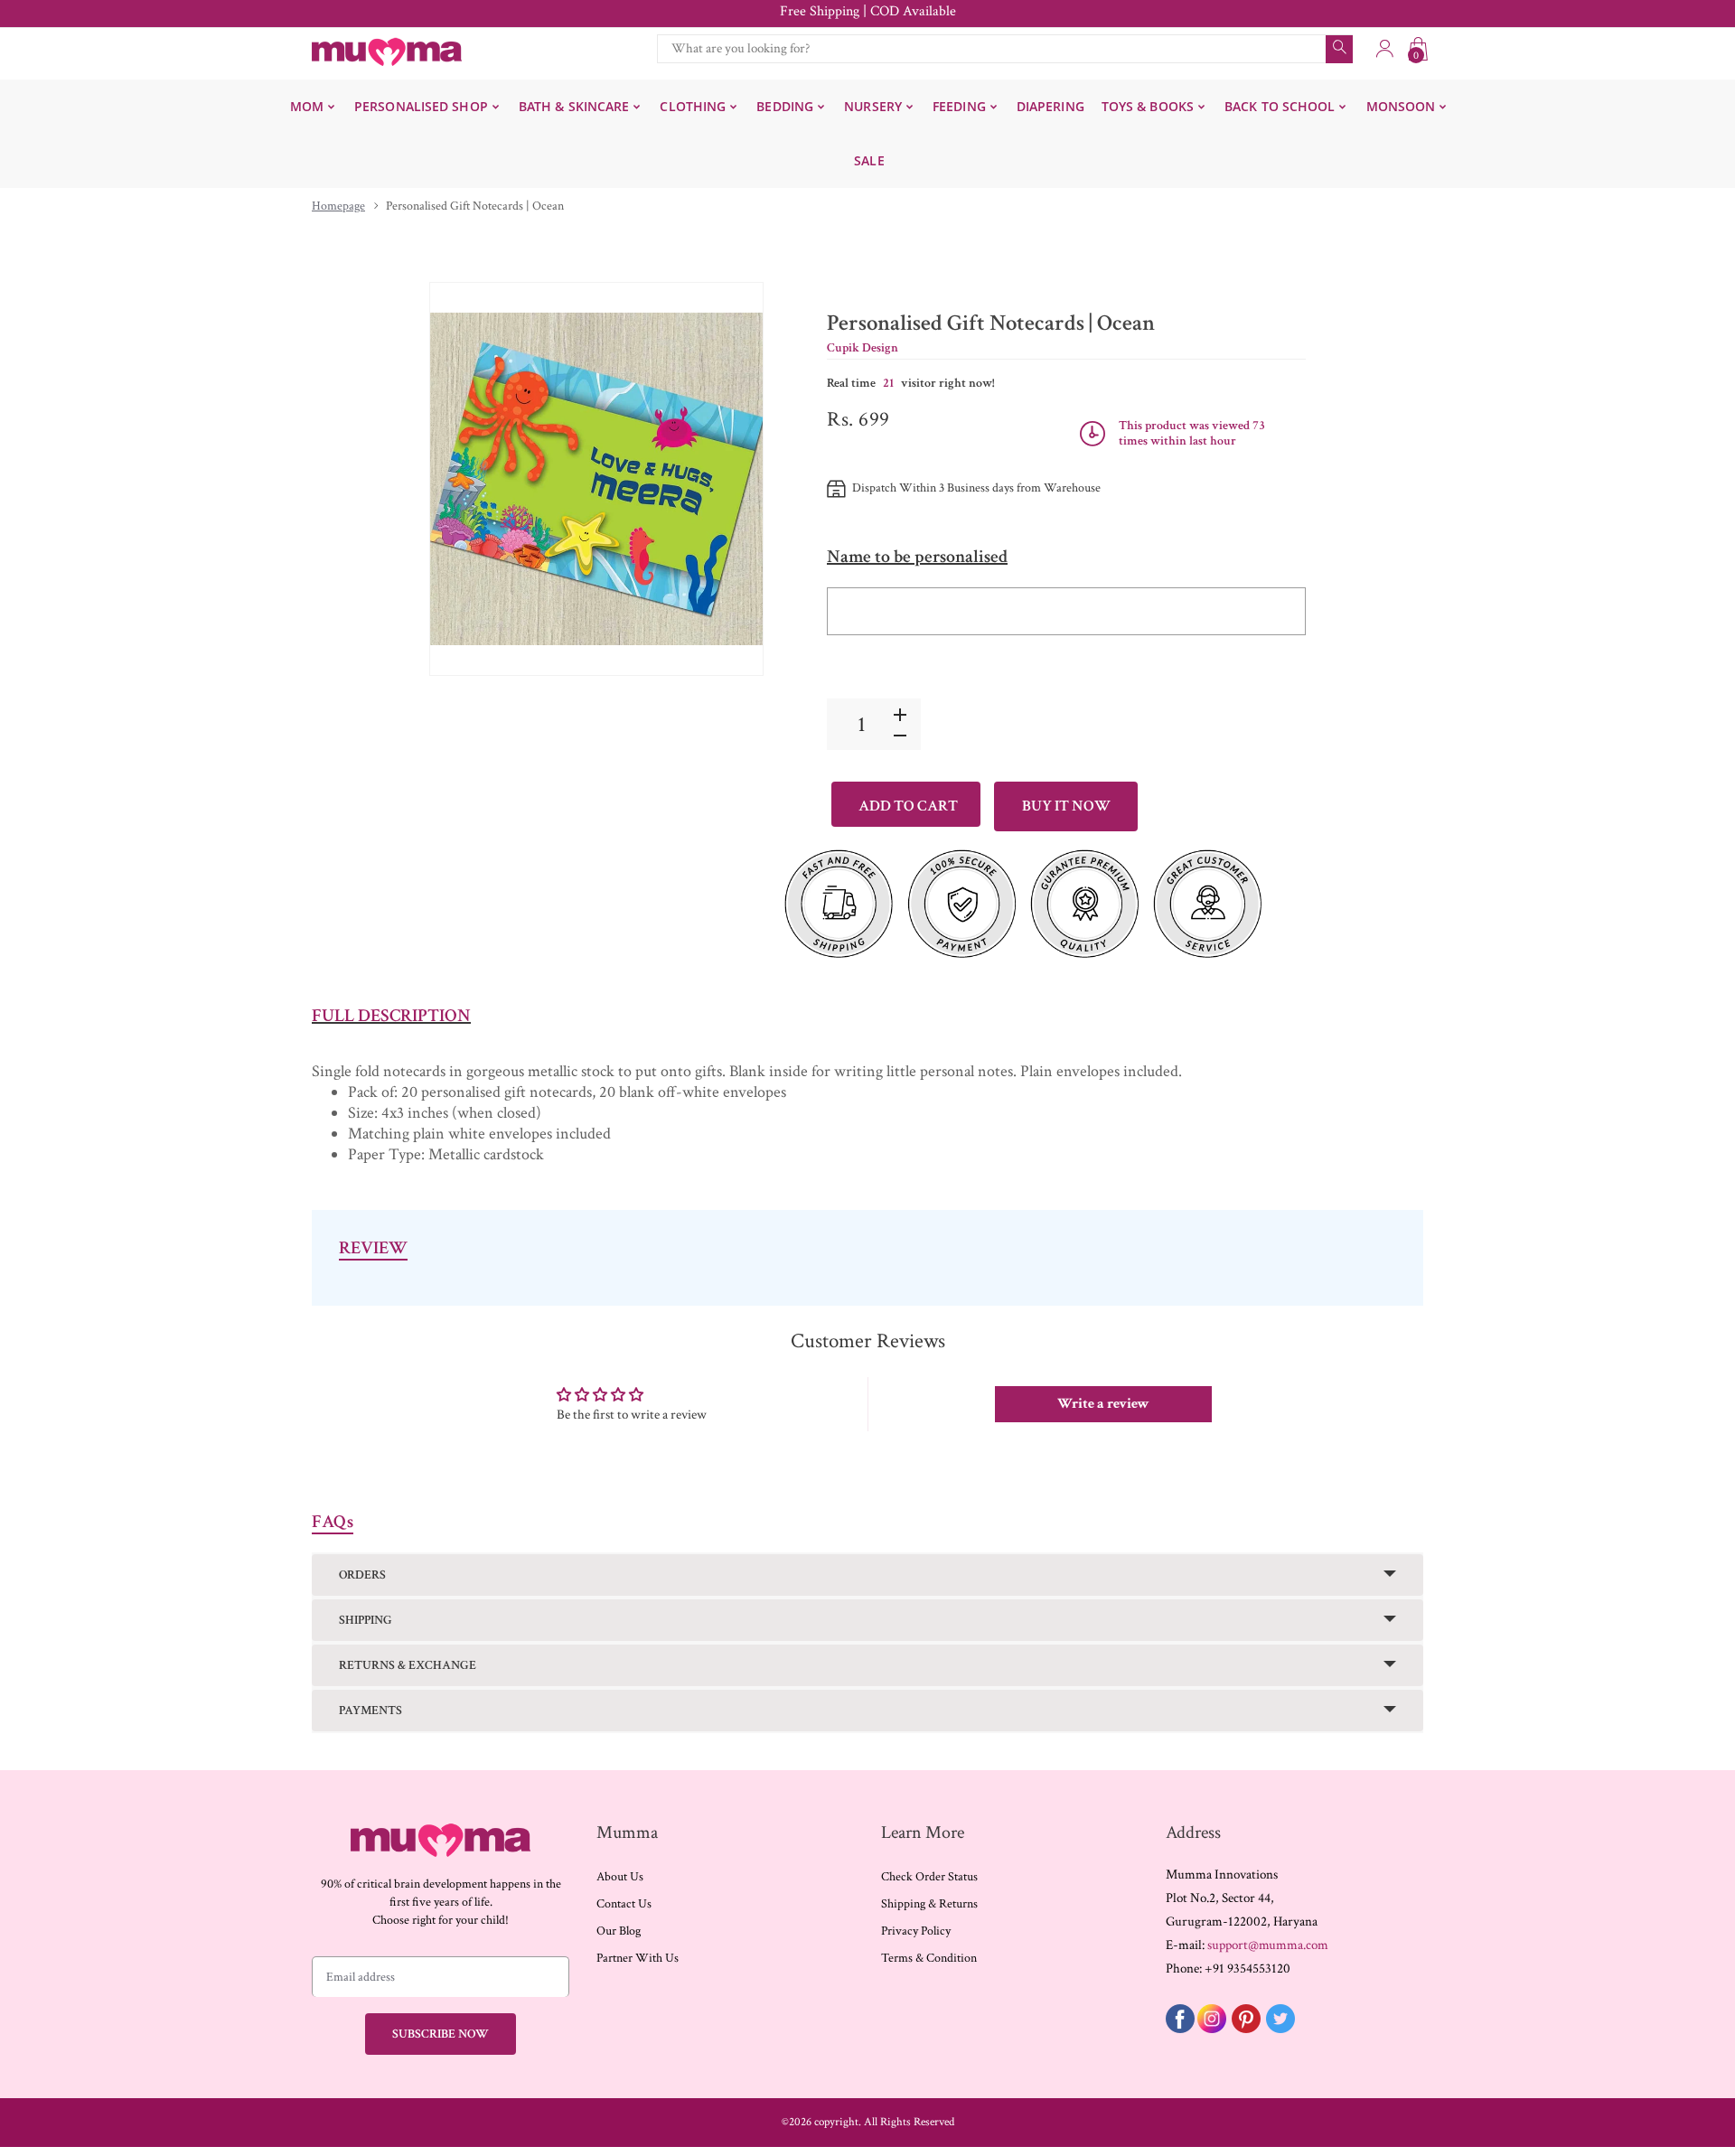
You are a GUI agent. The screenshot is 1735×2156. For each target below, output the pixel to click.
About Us (620, 1877)
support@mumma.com (1268, 1945)
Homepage (338, 206)
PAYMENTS (370, 1711)
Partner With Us (638, 1958)
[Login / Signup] (1384, 49)
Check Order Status (929, 1877)
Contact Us (624, 1904)
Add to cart (908, 806)
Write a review (1103, 1404)
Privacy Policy (916, 1931)
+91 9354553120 (1247, 1969)
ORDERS (362, 1575)
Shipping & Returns (929, 1904)
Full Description (391, 1016)
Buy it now (1066, 806)
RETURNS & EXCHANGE (408, 1665)
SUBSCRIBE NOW (441, 2034)
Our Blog (619, 1931)
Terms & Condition (929, 1958)
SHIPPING (366, 1620)
